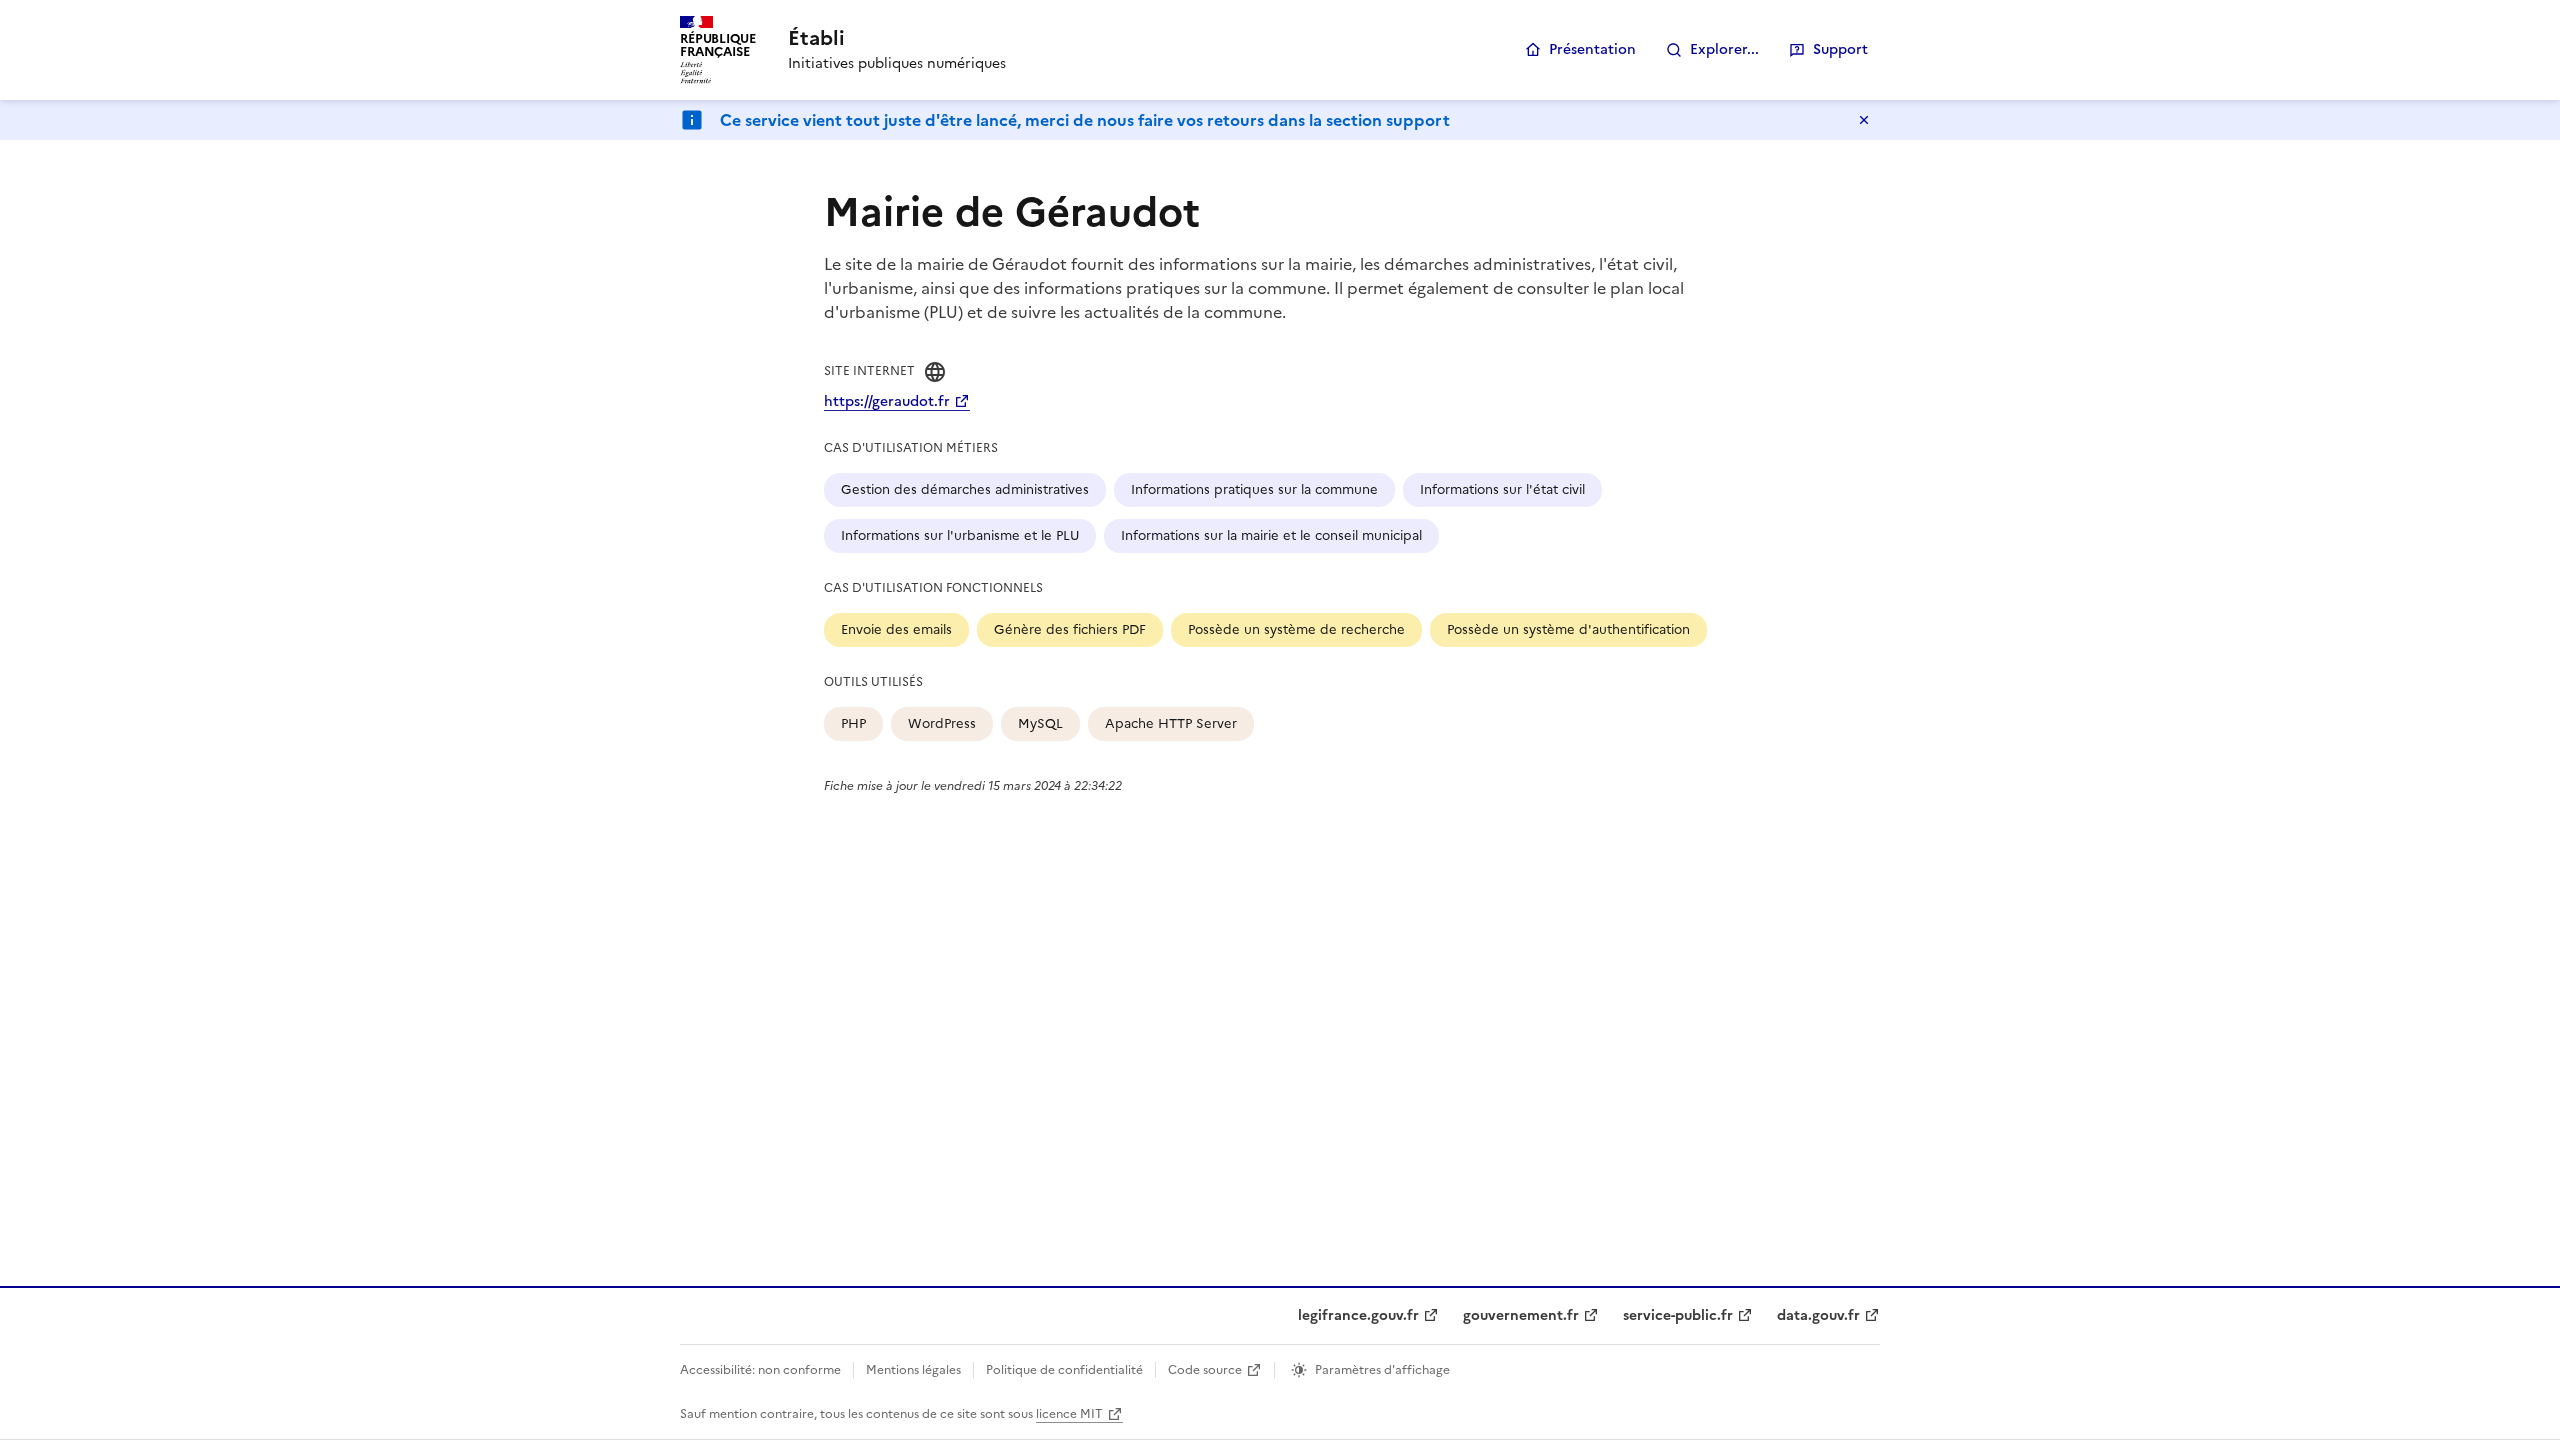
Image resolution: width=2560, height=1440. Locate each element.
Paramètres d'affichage (1382, 1370)
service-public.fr (1678, 1315)
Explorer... (1724, 49)
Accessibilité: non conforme (760, 1370)
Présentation (1592, 49)
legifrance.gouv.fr (1358, 1315)
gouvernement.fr (1521, 1315)
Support (1840, 49)
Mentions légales (913, 1370)
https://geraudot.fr (887, 401)
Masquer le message (1864, 120)
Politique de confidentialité (1064, 1370)
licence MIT (1069, 1414)
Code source (1205, 1370)
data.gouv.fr (1818, 1315)
